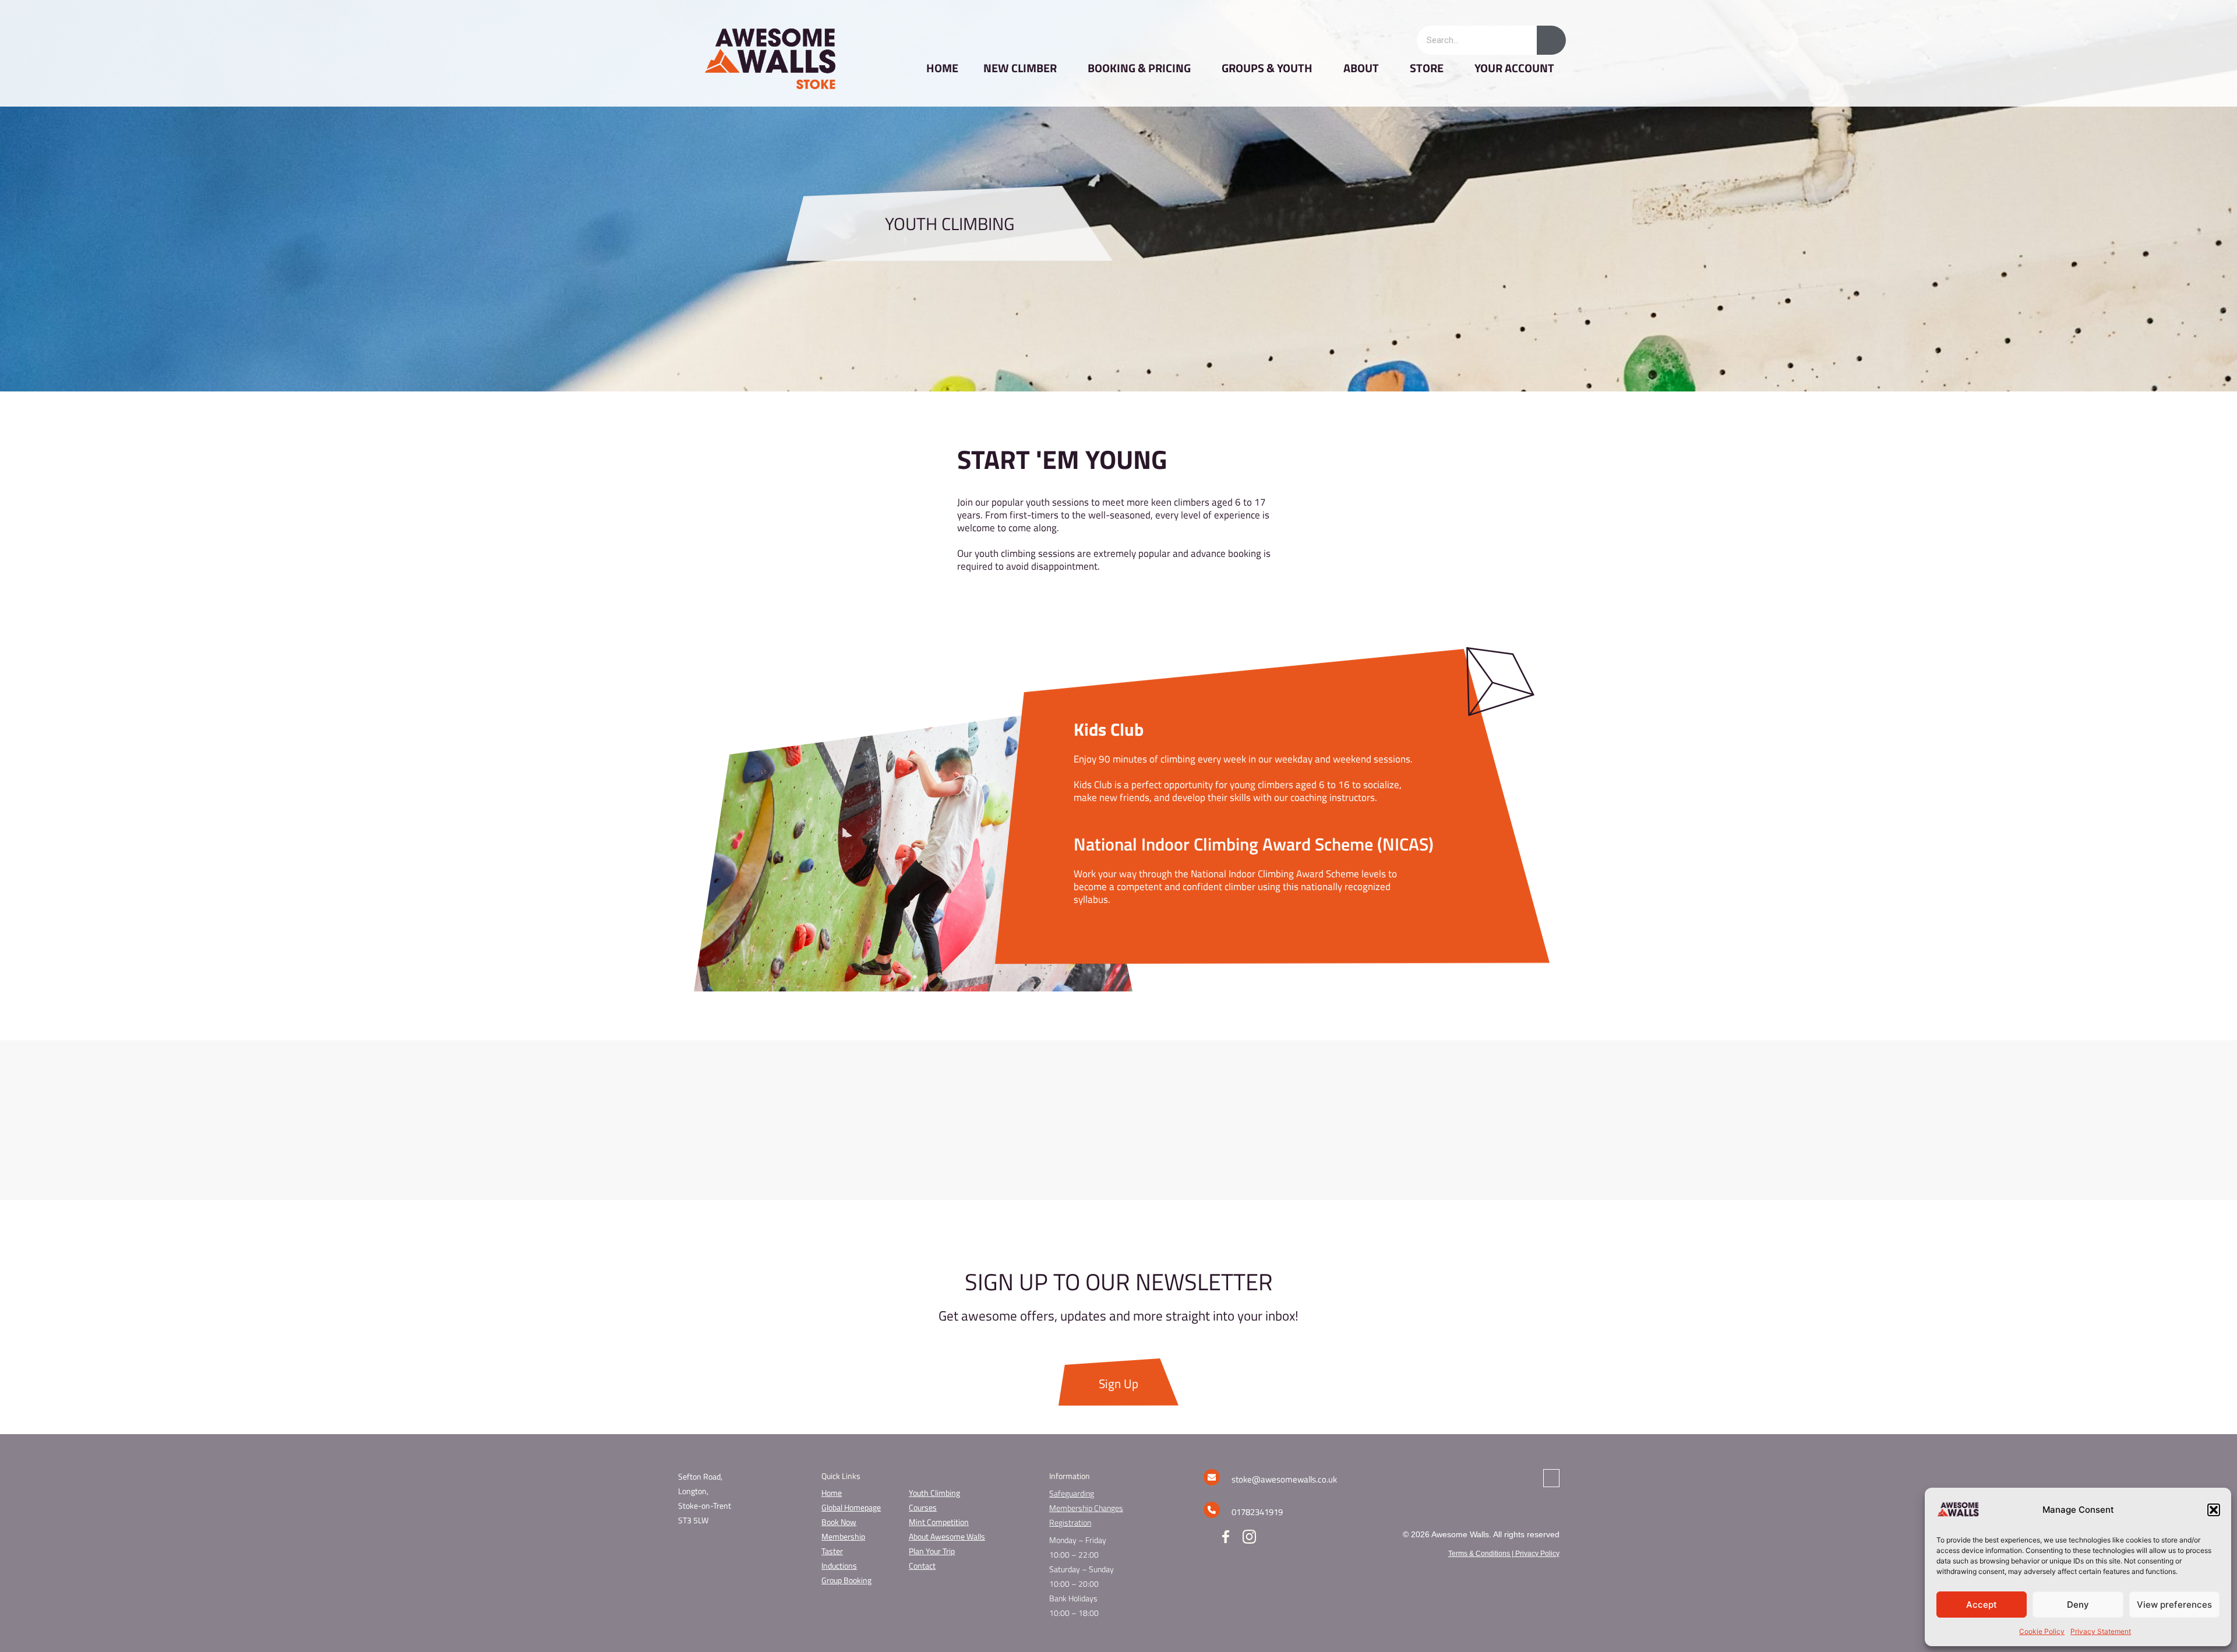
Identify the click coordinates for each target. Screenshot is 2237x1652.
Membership (843, 1536)
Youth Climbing (934, 1493)
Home (832, 1493)
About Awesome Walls (947, 1536)
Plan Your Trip (932, 1551)
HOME (942, 68)
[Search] (1551, 40)
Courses (923, 1507)
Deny (2078, 1605)
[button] (2214, 1510)
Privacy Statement (2101, 1631)
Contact (922, 1565)
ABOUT (1361, 68)
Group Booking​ (846, 1580)
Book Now (839, 1522)
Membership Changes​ (1086, 1508)
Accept (1982, 1605)
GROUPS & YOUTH (1267, 68)
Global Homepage (851, 1507)
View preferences (2174, 1605)
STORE (1427, 68)
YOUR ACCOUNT (1514, 68)
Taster (832, 1551)
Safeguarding (1072, 1493)
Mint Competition (939, 1522)
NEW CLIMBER (1020, 68)
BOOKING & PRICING (1139, 68)
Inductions (839, 1565)
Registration (1070, 1522)
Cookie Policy (2042, 1631)
